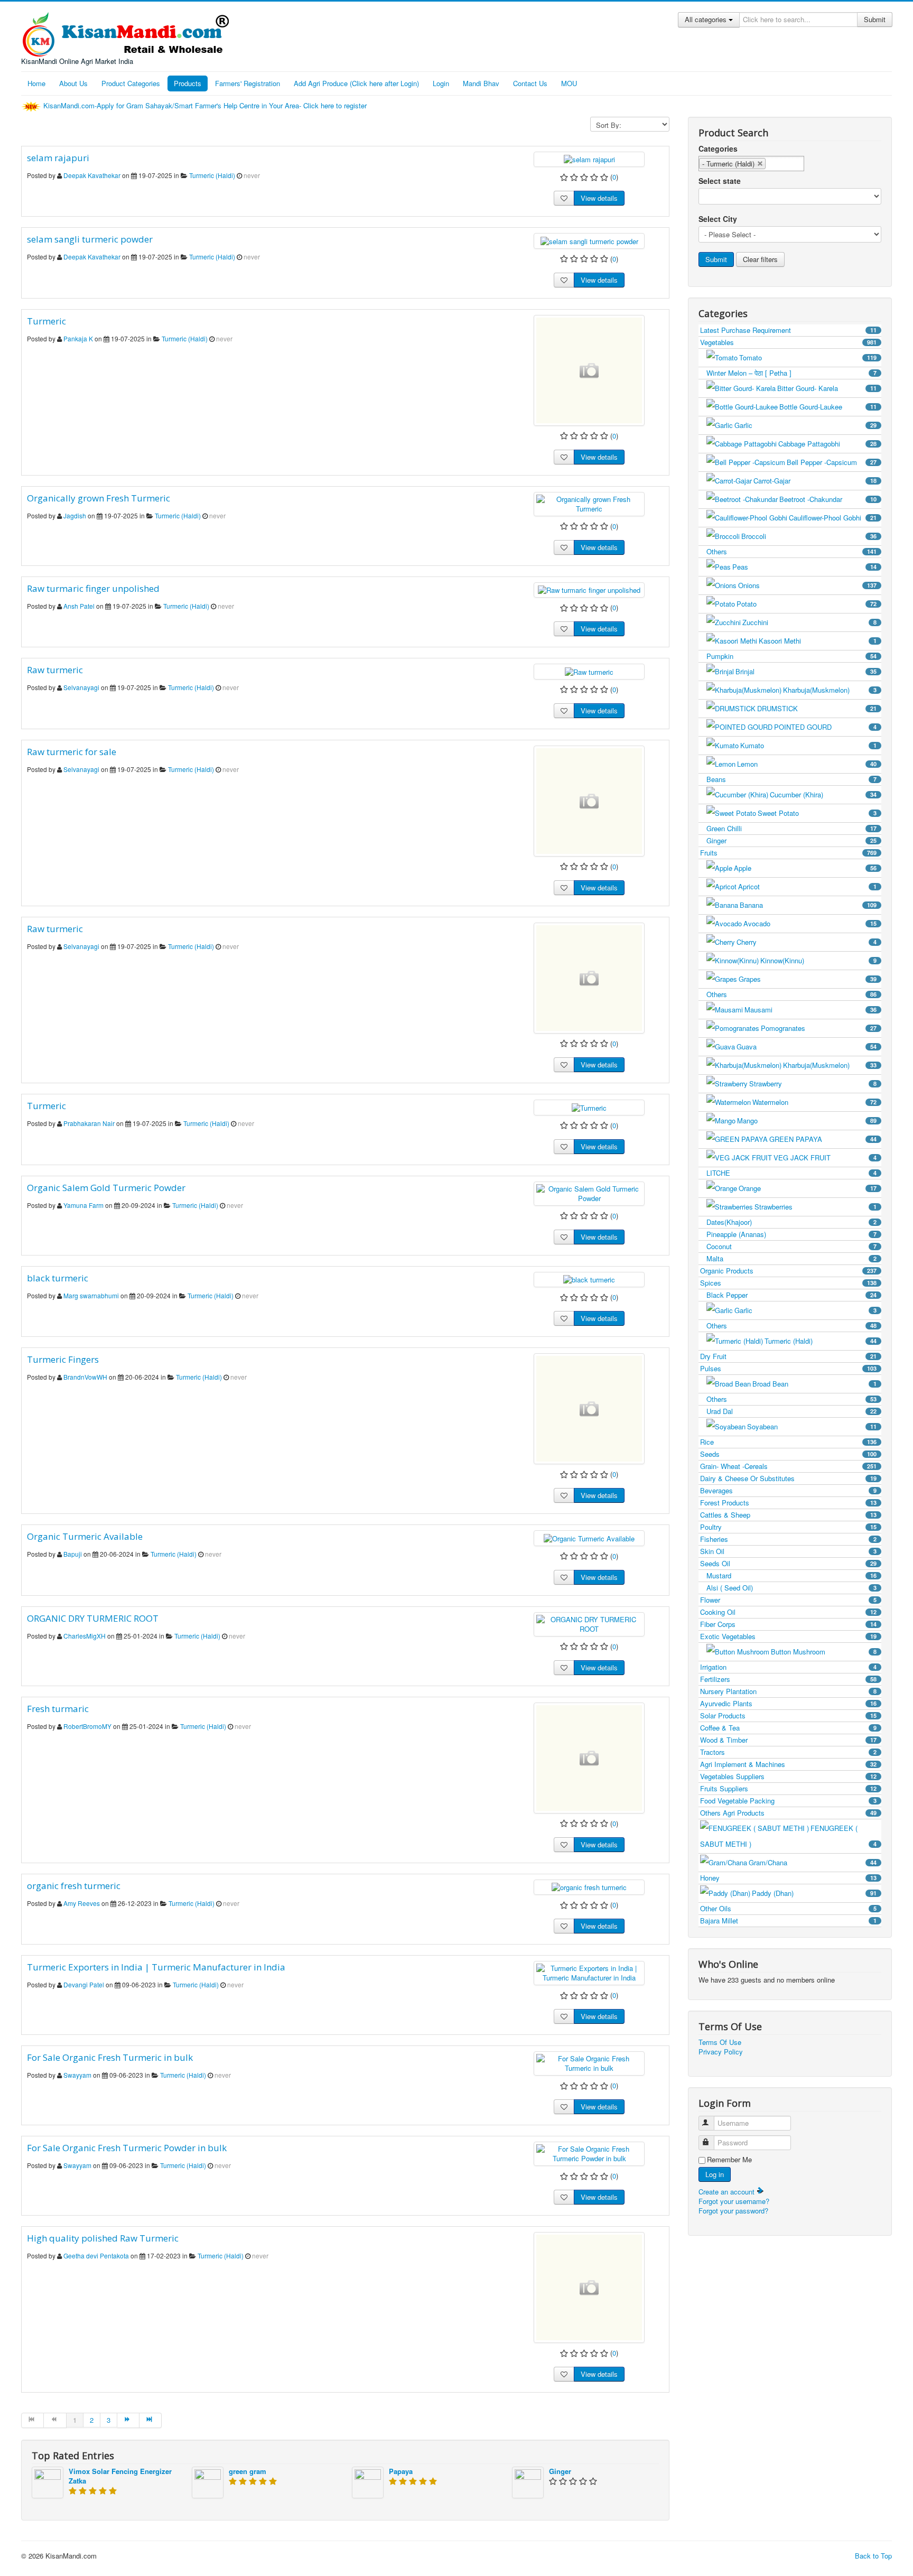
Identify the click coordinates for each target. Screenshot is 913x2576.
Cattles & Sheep (788, 1515)
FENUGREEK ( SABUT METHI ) (788, 1836)
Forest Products (788, 1503)
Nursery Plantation (788, 1691)
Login (441, 83)
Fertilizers (788, 1679)
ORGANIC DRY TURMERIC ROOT (93, 1618)
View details (599, 198)
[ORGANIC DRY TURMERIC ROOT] (589, 1623)
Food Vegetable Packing (788, 1801)
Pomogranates (819, 1028)
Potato (807, 604)
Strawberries (816, 1207)
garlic (805, 425)
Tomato (808, 357)
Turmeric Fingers (63, 1359)
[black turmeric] (589, 1279)
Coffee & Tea (788, 1728)
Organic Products (788, 1271)
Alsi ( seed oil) (791, 1588)
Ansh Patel (79, 606)
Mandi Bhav (481, 83)
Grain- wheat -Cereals (788, 1466)
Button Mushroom (824, 1652)
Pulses (788, 1368)
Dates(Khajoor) (791, 1222)
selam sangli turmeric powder (90, 239)
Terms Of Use (720, 2042)
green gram (248, 2471)
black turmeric (58, 1278)
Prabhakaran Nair (89, 1123)
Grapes (808, 979)
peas (804, 567)
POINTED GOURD (825, 727)
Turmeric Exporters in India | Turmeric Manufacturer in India (156, 1967)
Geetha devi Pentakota (96, 2256)
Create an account (728, 2192)
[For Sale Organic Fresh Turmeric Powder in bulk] (589, 2153)
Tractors (788, 1752)
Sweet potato (817, 813)
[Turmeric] (589, 370)
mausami (810, 1010)
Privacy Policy (721, 2052)
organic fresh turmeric (74, 1886)
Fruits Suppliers (788, 1788)
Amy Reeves (82, 1903)
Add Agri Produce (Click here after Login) (356, 83)
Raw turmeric (55, 670)
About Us (73, 83)
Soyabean (812, 1426)
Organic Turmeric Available (85, 1536)
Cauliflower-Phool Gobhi (833, 518)
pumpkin (791, 656)
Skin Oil (788, 1551)
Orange (808, 1188)
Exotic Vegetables (788, 1636)
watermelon (814, 1102)
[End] (151, 2420)
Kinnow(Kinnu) (818, 960)
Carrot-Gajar (815, 481)
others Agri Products (788, 1813)
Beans (791, 779)
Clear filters (760, 259)
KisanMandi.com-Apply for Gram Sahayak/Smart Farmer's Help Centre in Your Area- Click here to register (206, 105)
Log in (715, 2174)
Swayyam (77, 2075)
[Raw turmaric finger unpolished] (589, 589)
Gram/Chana (813, 1862)
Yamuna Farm (83, 1205)
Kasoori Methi (818, 641)
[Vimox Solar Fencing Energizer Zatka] (48, 2482)
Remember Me (729, 2160)
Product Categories (131, 83)
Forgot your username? (734, 2201)
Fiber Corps (788, 1624)
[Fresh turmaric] (589, 1758)
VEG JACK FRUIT (825, 1157)
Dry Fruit (788, 1356)
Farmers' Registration (248, 83)
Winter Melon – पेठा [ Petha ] (791, 373)
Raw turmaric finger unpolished (93, 588)
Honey (788, 1878)
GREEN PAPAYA (823, 1139)
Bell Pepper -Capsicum (832, 462)
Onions (807, 585)
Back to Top (873, 2556)
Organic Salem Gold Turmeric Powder (106, 1188)
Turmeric (46, 321)
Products (188, 83)
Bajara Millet (788, 1921)
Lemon (807, 764)
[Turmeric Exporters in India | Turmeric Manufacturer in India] (589, 1972)
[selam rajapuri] (589, 159)
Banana (808, 905)
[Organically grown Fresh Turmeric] (589, 503)
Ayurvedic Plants (788, 1703)
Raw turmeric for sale (72, 752)
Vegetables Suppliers (788, 1776)
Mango (807, 1120)
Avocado (810, 923)
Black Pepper (791, 1295)
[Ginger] (528, 2482)
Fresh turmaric (58, 1709)
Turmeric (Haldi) (212, 175)
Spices (788, 1283)
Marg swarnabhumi (91, 1295)
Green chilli (791, 828)
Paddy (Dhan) (814, 1893)
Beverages (788, 1490)
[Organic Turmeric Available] (589, 1537)
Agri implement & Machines (788, 1764)
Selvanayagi (81, 687)
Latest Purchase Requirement (788, 330)
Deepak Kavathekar (92, 175)
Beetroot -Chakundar (828, 499)
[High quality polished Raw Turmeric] (589, 2287)
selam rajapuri (58, 158)
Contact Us (530, 83)
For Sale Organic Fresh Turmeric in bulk (110, 2057)
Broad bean (814, 1384)
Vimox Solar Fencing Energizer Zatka (120, 2476)
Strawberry (813, 1084)
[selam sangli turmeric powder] (589, 240)
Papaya (401, 2471)
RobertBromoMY (87, 1726)
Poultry (788, 1527)
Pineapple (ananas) (791, 1234)
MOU (569, 83)
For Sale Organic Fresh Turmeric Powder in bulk (127, 2148)
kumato (808, 745)
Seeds (788, 1454)
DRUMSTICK (817, 708)
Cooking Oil (788, 1612)
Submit (875, 19)
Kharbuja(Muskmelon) (830, 690)
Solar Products (788, 1715)
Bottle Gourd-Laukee (828, 407)
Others (791, 551)
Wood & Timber (788, 1740)
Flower (788, 1600)
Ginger (560, 2471)
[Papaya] (368, 2482)
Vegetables (788, 342)
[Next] (128, 2420)
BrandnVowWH (85, 1377)
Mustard (791, 1575)
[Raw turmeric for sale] (589, 801)
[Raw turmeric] (589, 671)
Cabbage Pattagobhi (827, 444)
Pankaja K (78, 338)
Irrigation (788, 1667)
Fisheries (788, 1539)
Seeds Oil (788, 1563)
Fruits (788, 853)
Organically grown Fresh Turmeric (99, 498)
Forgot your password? (733, 2211)
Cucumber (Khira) (823, 794)
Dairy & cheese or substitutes (788, 1478)
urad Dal (791, 1411)
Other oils (788, 1908)
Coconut (791, 1246)
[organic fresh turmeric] (589, 1887)
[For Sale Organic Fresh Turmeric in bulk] (589, 2063)
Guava (807, 1047)
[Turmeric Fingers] (589, 1409)
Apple (805, 868)
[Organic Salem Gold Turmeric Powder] (589, 1192)
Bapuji (73, 1554)
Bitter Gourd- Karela (827, 388)
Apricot (807, 886)
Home (36, 83)
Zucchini (809, 622)
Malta (791, 1258)
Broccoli (809, 536)
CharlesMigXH (85, 1636)
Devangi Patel (84, 1984)
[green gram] (208, 2482)
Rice (788, 1442)
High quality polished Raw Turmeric (103, 2238)
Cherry (807, 942)
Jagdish (75, 515)
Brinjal (806, 671)
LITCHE (791, 1173)
